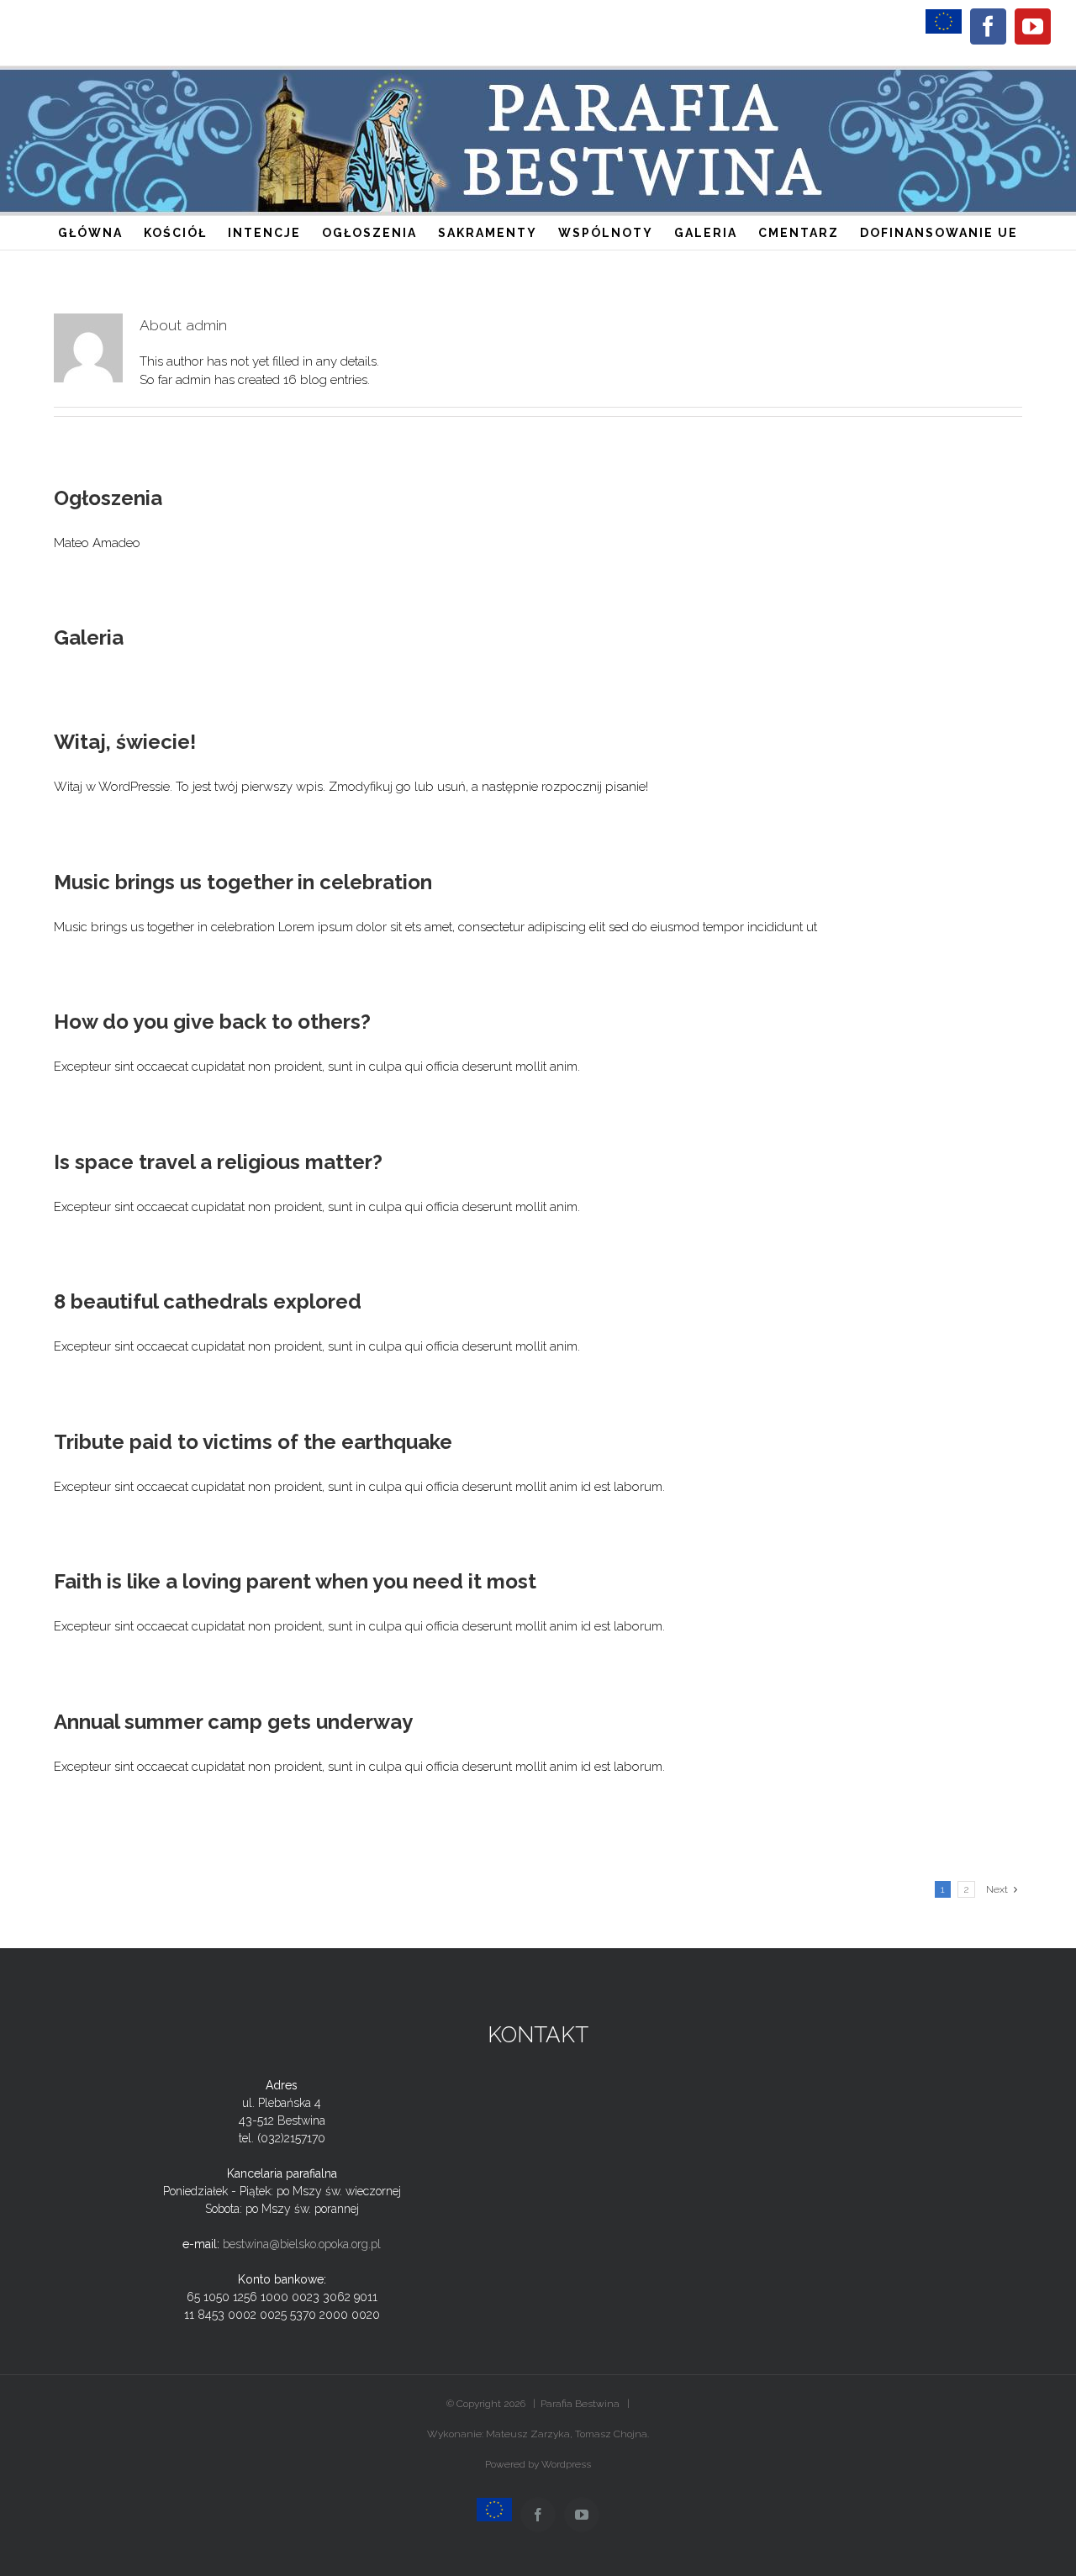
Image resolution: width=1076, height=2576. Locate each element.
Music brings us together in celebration (243, 882)
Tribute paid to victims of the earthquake (253, 1442)
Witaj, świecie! (125, 742)
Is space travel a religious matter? (218, 1162)
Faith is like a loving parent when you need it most (295, 1581)
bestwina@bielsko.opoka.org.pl (302, 2244)
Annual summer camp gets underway (233, 1722)
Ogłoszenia (108, 498)
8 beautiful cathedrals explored (208, 1301)
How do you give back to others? (212, 1022)
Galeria (89, 637)
